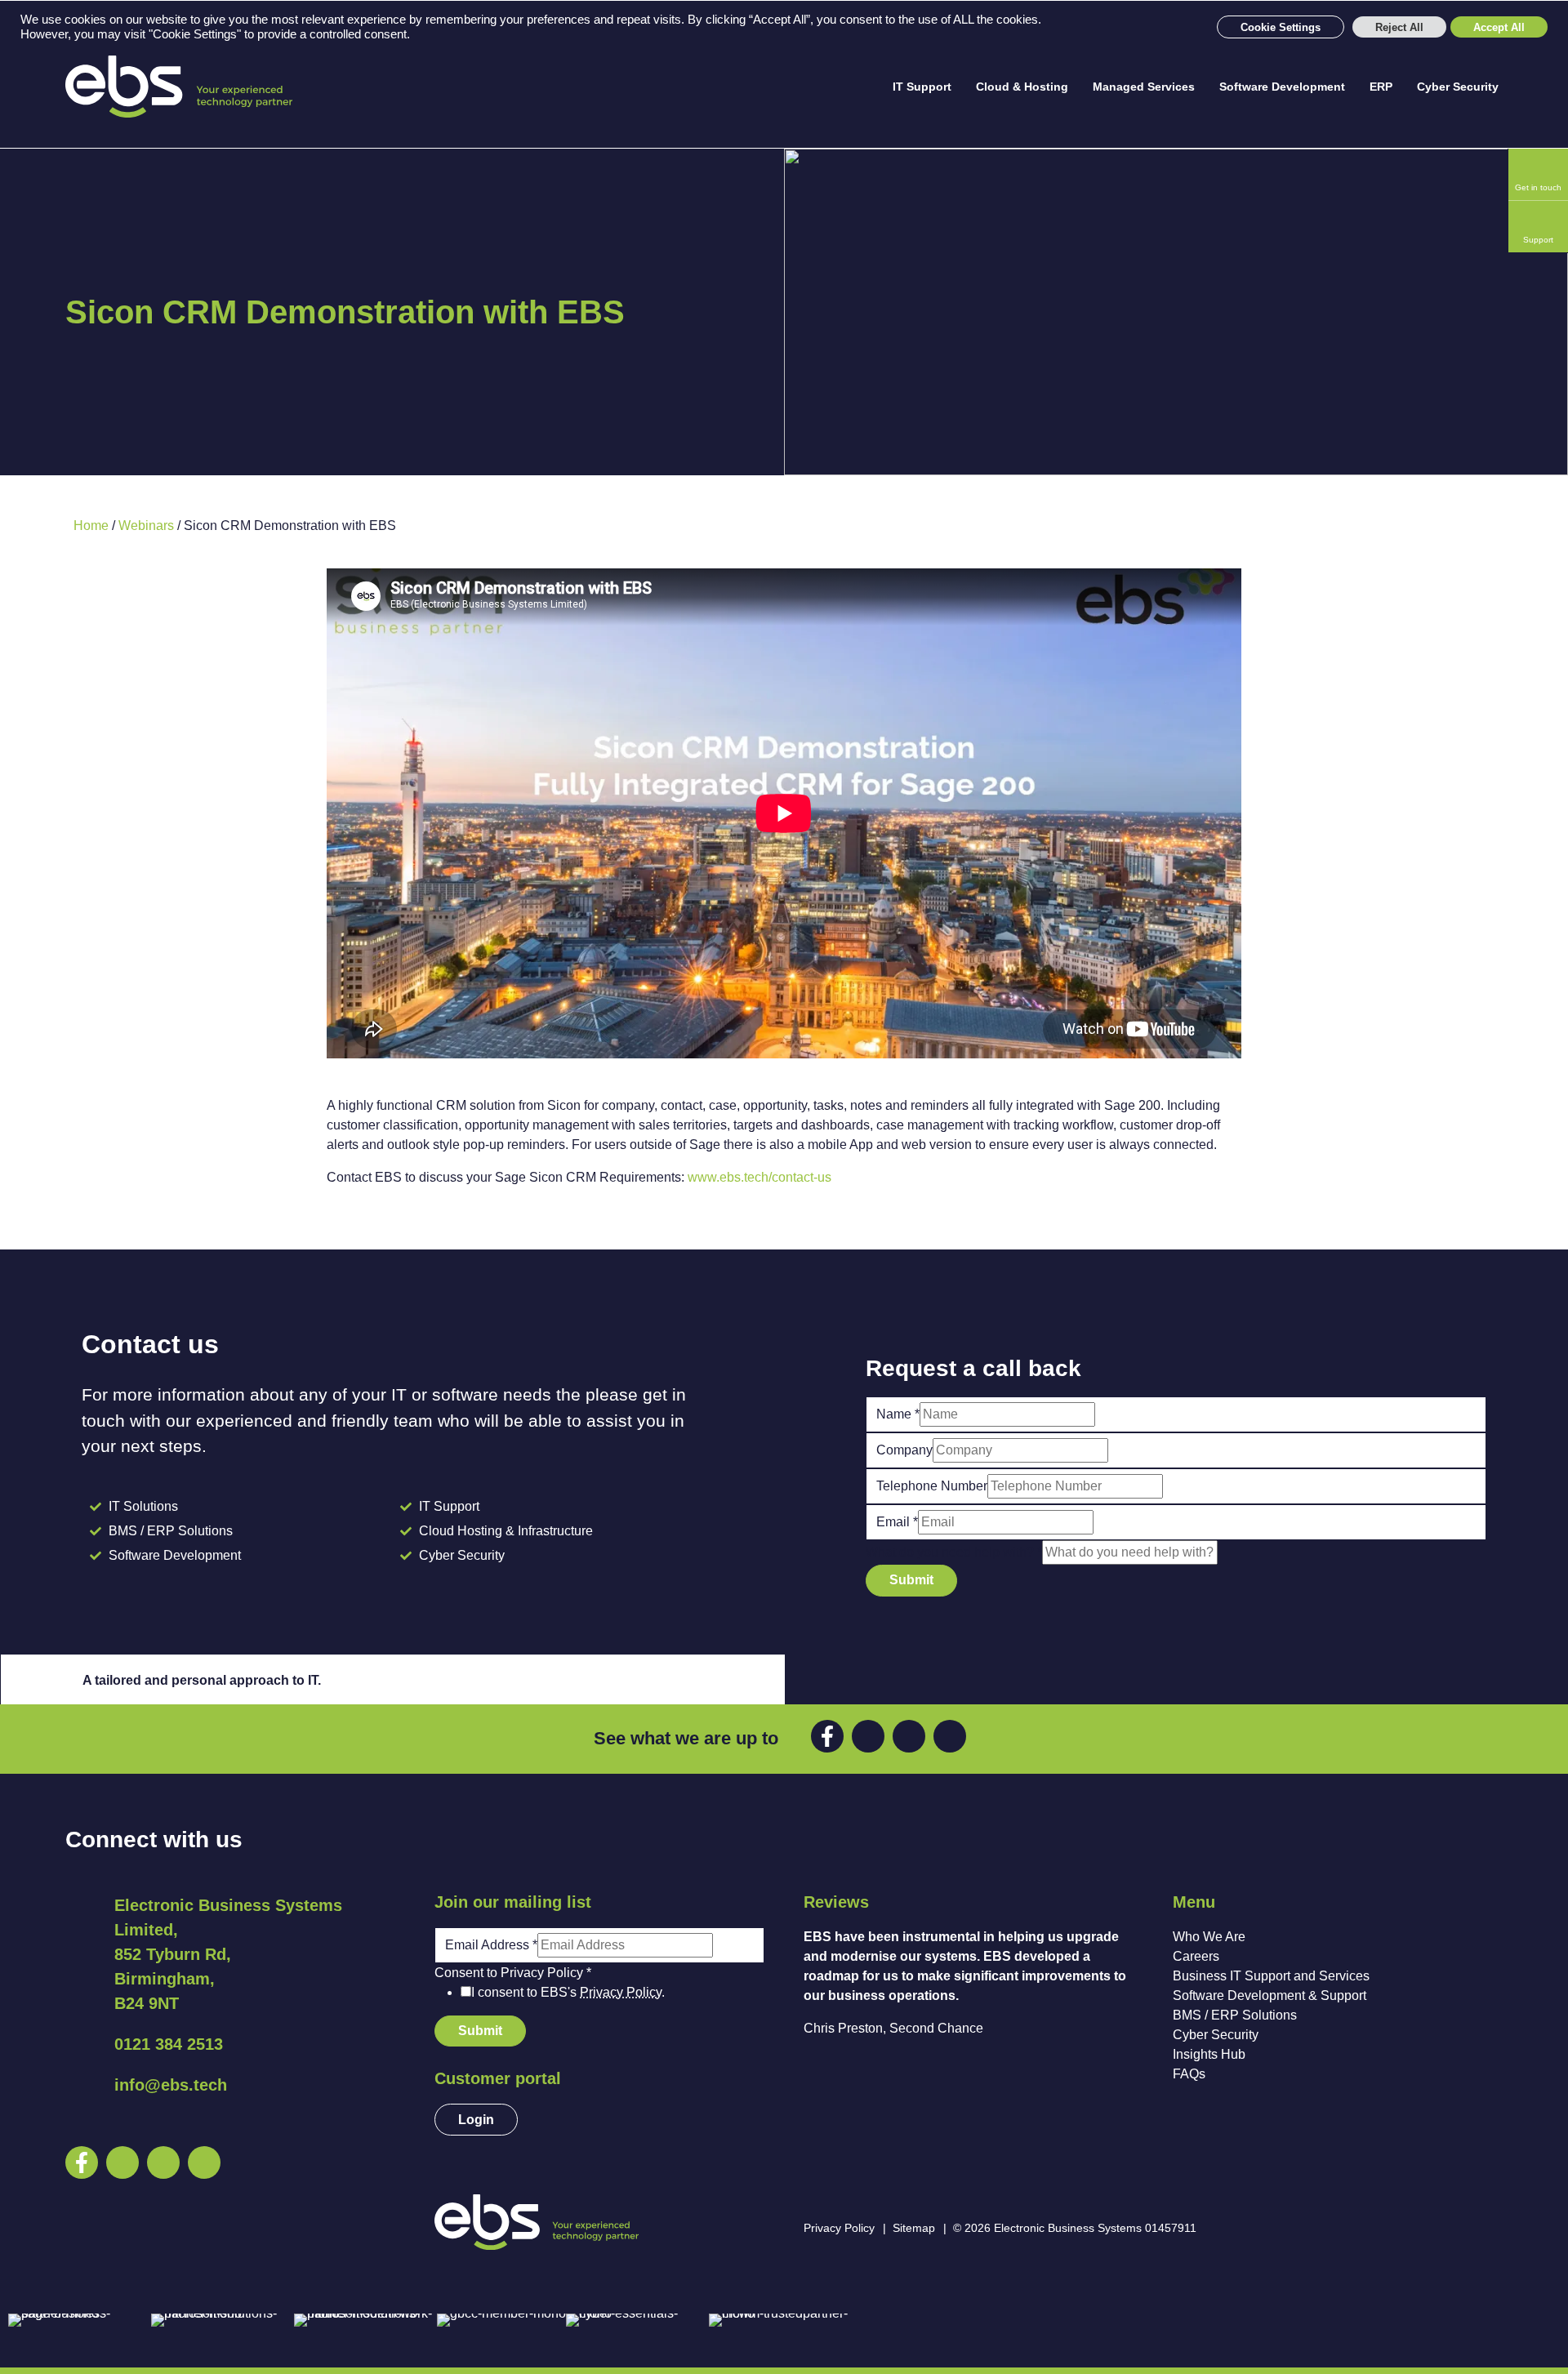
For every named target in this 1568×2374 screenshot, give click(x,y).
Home (91, 526)
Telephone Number (932, 1486)
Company (904, 1450)
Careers (1196, 1956)
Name (898, 1414)
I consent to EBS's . (568, 1992)
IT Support (922, 87)
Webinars (146, 526)
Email (897, 1522)
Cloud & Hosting (1022, 87)
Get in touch (1538, 187)
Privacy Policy (621, 1992)
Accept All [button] (1499, 27)
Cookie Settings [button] (1281, 27)
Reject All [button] (1399, 27)
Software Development (1282, 87)
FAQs (1189, 2074)
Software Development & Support (1270, 1995)
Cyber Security (1458, 87)
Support (1538, 240)
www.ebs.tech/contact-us (759, 1177)
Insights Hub (1209, 2054)
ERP (1381, 87)
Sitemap (914, 2228)
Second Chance (936, 2028)
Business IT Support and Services (1271, 1976)
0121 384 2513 (169, 2044)
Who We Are (1209, 1937)
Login (476, 2120)
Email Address (491, 1945)
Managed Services (1144, 87)
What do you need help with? (954, 1552)
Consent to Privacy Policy (513, 1973)
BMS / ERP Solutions (1235, 2015)
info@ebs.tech (171, 2085)
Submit (911, 1580)
